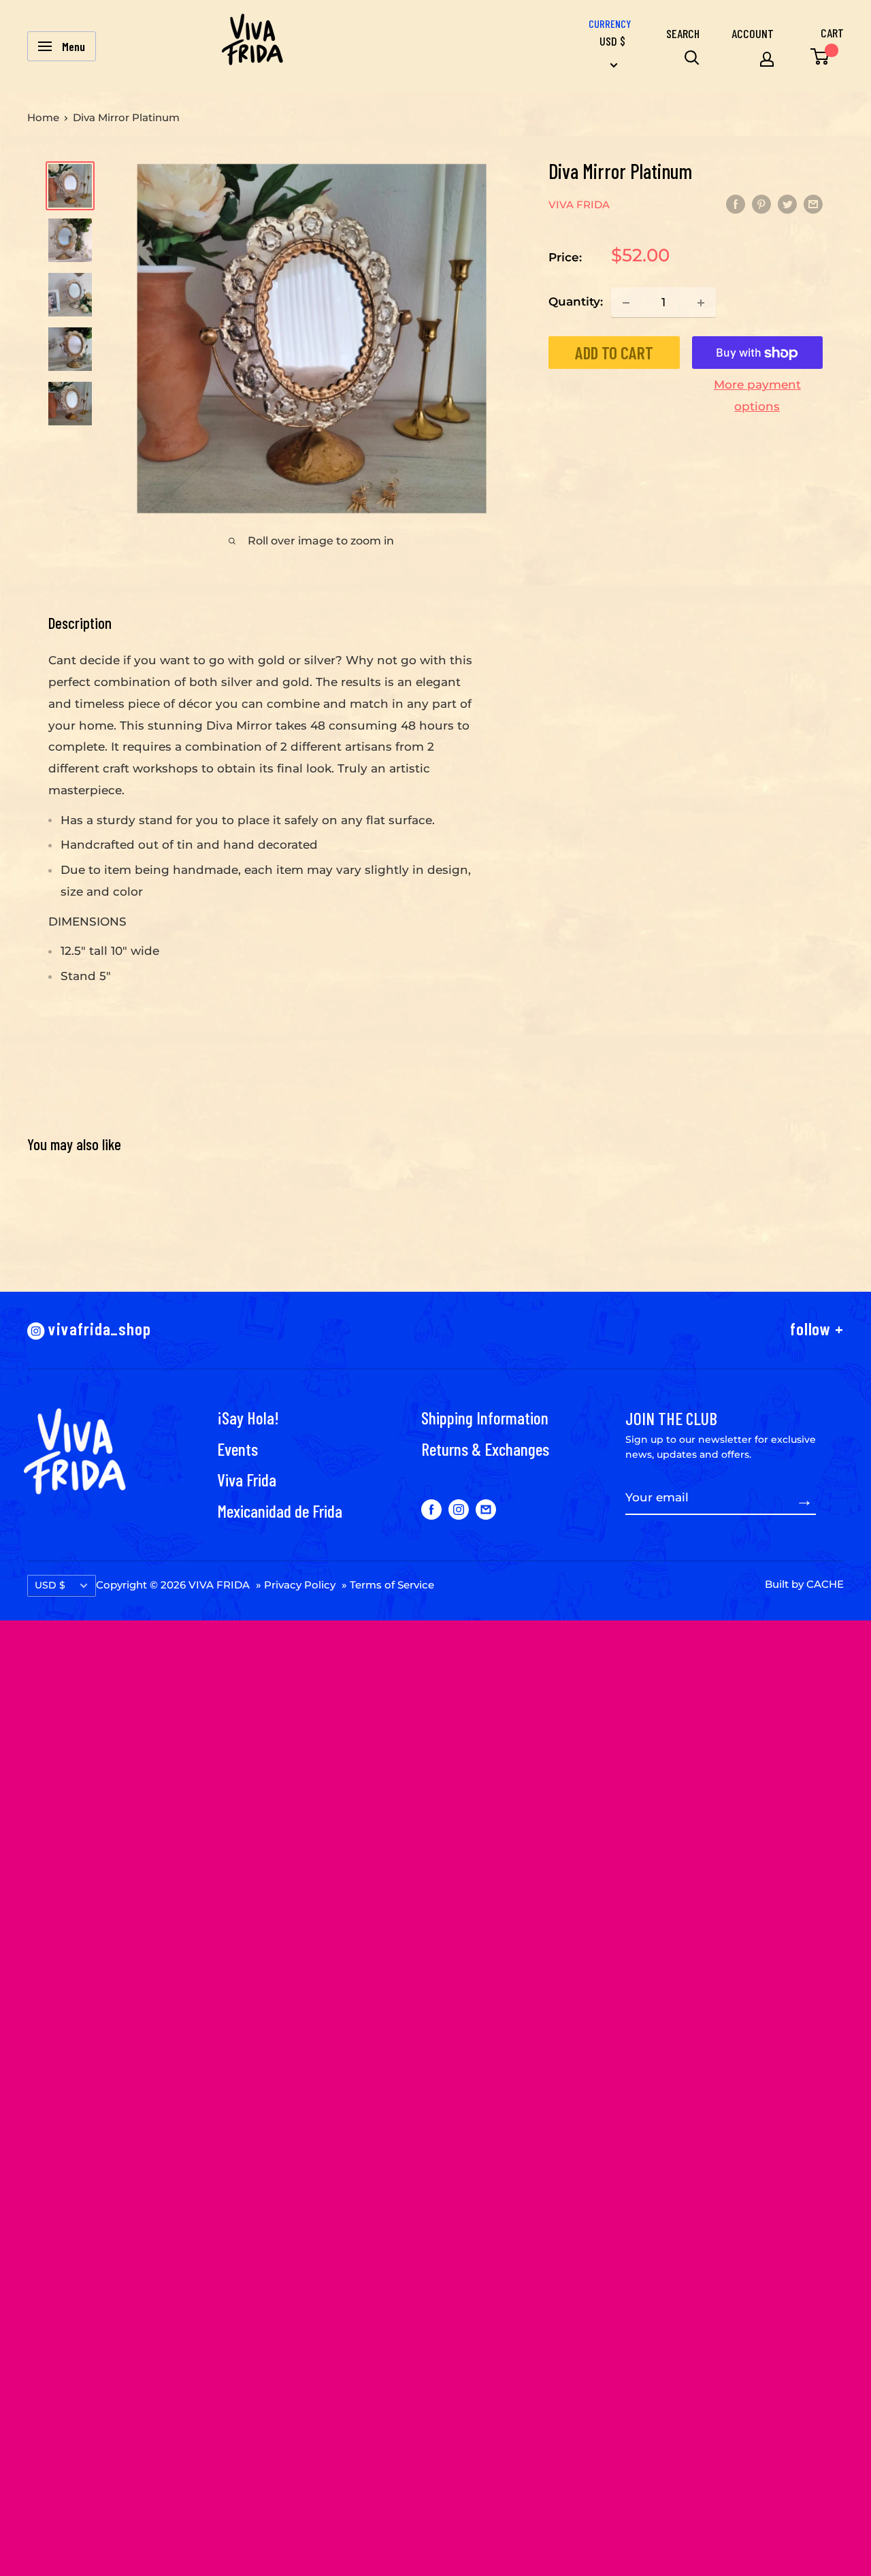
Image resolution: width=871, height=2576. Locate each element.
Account (753, 33)
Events (237, 1449)
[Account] (767, 59)
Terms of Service (392, 1585)
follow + (817, 1328)
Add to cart (614, 353)
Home (43, 117)
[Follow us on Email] (486, 1509)
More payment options (757, 396)
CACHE (825, 1584)
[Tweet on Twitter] (787, 203)
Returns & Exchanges (485, 1449)
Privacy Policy (300, 1585)
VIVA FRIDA (579, 205)
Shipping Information (485, 1417)
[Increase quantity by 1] (701, 303)
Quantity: (576, 302)
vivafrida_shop (98, 1328)
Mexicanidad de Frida (280, 1511)
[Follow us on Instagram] (459, 1509)
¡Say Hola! (248, 1417)
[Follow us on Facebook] (431, 1509)
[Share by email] (813, 203)
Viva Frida (247, 1479)
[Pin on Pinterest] (761, 203)
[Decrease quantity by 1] (626, 303)
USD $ (50, 1585)
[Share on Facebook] (736, 203)
